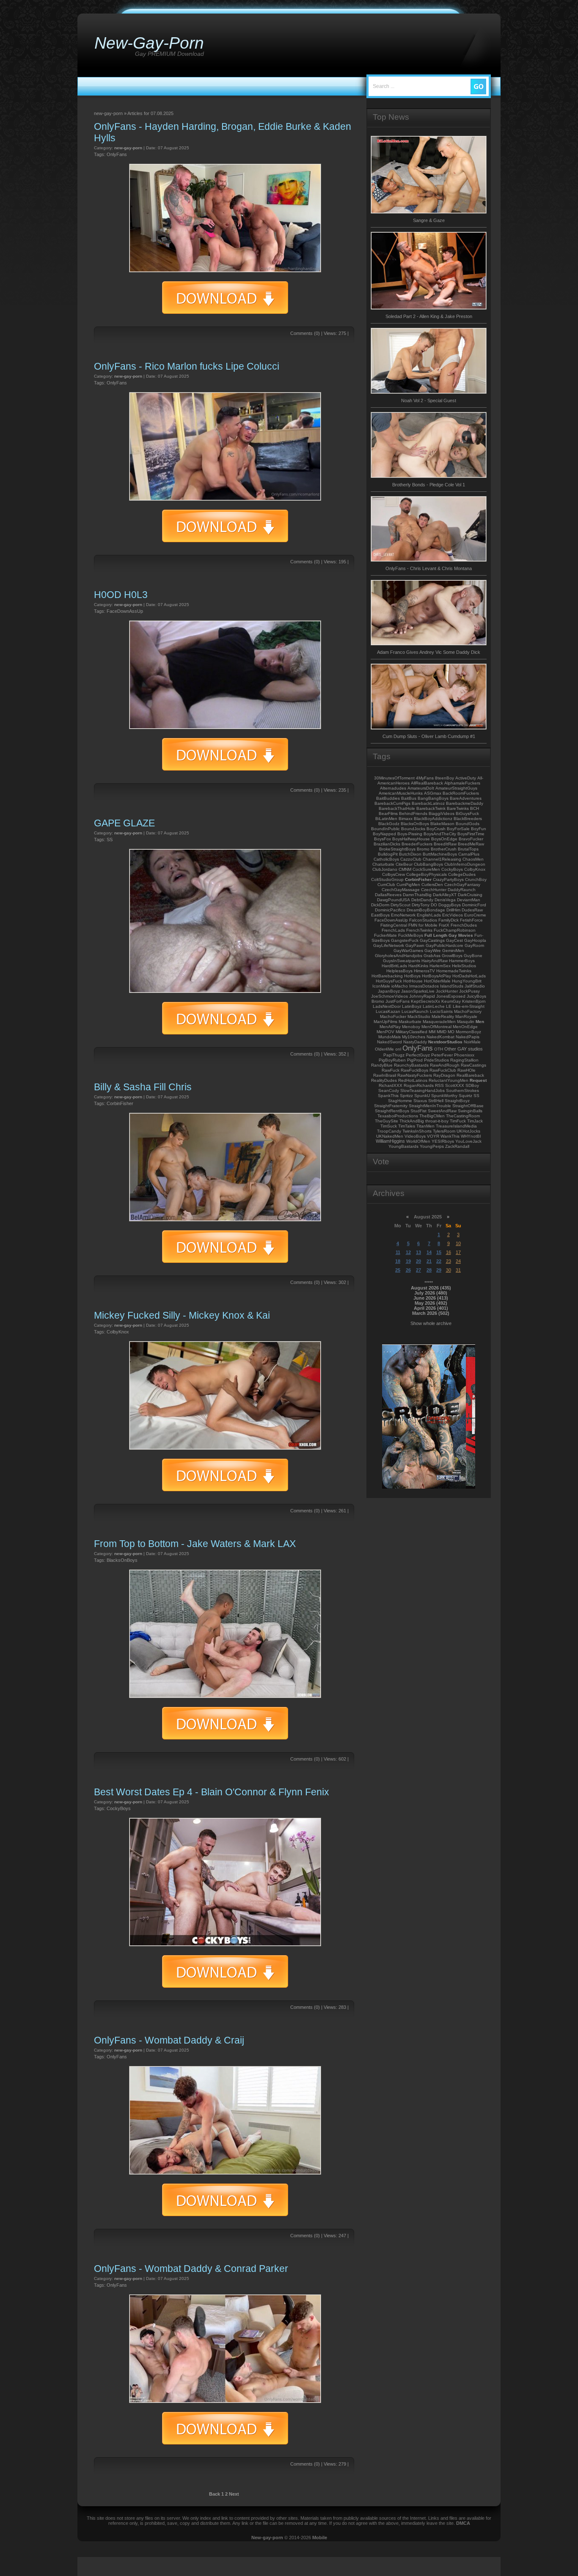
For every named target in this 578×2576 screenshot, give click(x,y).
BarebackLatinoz (428, 803)
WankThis (450, 1136)
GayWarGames (408, 951)
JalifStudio (475, 986)
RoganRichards (419, 1085)
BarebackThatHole (397, 808)
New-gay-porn (267, 2538)
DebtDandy (422, 900)
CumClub (386, 885)
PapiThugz (394, 1055)
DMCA (463, 2523)
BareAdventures (466, 798)
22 (439, 1261)
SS (110, 839)
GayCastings (432, 940)
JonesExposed (451, 996)
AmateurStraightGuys (456, 788)
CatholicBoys (386, 859)
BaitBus (409, 798)
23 (449, 1261)
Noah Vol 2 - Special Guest (429, 401)
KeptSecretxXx (425, 1001)
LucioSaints (441, 1011)
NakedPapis (468, 1037)
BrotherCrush (444, 849)
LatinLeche (434, 1006)
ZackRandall (457, 1146)
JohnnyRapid (422, 996)
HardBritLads (394, 966)
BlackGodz (389, 824)
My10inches (414, 1037)
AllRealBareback (427, 783)
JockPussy (469, 991)
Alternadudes (393, 788)
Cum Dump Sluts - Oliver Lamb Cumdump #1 (429, 736)
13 (418, 1252)
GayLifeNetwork (389, 945)
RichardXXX (391, 1085)
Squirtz (465, 1096)
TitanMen (425, 1126)
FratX (444, 925)
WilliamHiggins (390, 1141)
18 (398, 1261)
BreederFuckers (417, 844)
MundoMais (389, 1037)
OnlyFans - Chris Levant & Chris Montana (429, 568)
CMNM (405, 869)
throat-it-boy (437, 1121)
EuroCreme (475, 915)
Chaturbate (383, 864)
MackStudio (419, 1016)
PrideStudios (436, 1060)
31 (458, 1270)
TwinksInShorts (417, 1131)
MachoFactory (468, 1011)
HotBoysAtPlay (436, 976)
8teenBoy (445, 778)
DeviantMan (469, 900)
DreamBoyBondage (426, 910)
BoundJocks (413, 829)
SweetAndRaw (442, 1111)
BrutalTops (468, 849)
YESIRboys (443, 1141)
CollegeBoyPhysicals (427, 874)
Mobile (320, 2538)
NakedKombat (440, 1037)
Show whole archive (431, 1323)
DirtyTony (421, 905)
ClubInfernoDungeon (465, 864)
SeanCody (389, 1090)
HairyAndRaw (435, 961)
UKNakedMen (390, 1136)
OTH (439, 1049)
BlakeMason (442, 824)
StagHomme (400, 1101)
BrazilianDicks (387, 844)
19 (408, 1261)
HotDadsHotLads (469, 976)
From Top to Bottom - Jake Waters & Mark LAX (195, 1544)
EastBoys (380, 915)
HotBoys (412, 976)
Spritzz (406, 1096)
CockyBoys (119, 1808)
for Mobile (428, 925)
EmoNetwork (403, 915)
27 (418, 1270)
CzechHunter (434, 890)
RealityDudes (384, 1080)
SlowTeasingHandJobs (422, 1090)
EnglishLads (429, 915)
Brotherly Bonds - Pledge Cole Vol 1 (429, 485)
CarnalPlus (469, 854)
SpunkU (422, 1096)
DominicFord (474, 905)
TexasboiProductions (398, 1116)
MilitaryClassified (411, 1032)
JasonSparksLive (418, 991)
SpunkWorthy (444, 1096)
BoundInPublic (385, 829)
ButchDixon (410, 854)
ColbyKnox (118, 1332)
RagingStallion (464, 1060)
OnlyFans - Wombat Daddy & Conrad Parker (191, 2269)
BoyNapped (384, 834)
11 (398, 1252)
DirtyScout (400, 905)
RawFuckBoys (414, 1070)
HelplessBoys (399, 971)
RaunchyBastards (411, 1065)
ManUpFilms (385, 1022)
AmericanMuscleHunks (401, 793)
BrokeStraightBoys (397, 849)
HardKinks (418, 966)
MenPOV (385, 1032)
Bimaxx (406, 819)
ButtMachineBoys (440, 854)
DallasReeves (388, 895)
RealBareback (470, 1075)
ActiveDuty (466, 778)
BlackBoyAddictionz (433, 819)
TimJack (475, 1121)
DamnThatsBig (417, 895)
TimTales (407, 1126)
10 (458, 1243)
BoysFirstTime (471, 834)
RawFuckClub (443, 1070)
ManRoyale (466, 1016)
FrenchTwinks (419, 930)
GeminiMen (453, 951)
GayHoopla (475, 940)
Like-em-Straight (469, 1006)
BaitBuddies (388, 798)
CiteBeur (404, 864)
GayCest (454, 940)
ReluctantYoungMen (449, 1080)
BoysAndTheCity (440, 834)
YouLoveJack (468, 1141)
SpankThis (388, 1096)
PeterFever (442, 1055)
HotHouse (413, 981)
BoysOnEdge (444, 839)
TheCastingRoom (463, 1116)
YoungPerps (432, 1146)
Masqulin (466, 1022)
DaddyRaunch (462, 890)
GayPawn (415, 945)
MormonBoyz (468, 1032)
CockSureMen (426, 869)
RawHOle (467, 1070)
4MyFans (425, 778)
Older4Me (384, 1049)
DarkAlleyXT (445, 895)
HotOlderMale (437, 981)
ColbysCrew (394, 874)
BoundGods (468, 824)
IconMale (381, 986)
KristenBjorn (474, 1001)
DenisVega (445, 900)
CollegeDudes (462, 874)
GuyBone (473, 956)
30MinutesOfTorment (394, 778)
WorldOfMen (418, 1141)
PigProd (415, 1060)
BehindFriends (413, 813)
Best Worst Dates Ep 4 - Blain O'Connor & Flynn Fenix (212, 1792)
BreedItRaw (445, 844)
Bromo (423, 849)
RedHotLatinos (413, 1080)
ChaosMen (473, 859)
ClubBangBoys (428, 864)
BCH (475, 808)
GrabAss (432, 956)
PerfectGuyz (418, 1055)
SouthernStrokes (462, 1090)
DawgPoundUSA (394, 900)
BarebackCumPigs (392, 803)
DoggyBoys (450, 905)
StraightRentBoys (392, 1111)
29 (439, 1270)
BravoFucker (471, 839)
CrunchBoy (476, 879)
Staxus (420, 1101)
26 (408, 1270)
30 (449, 1270)
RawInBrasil (385, 1075)
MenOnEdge (465, 1027)
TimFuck (458, 1121)
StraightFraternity (391, 1106)
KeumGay (451, 1001)
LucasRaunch (415, 1011)
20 (418, 1261)
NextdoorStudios (445, 1042)
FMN (413, 925)
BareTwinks (458, 808)
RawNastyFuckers (415, 1075)
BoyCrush (436, 829)
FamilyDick (449, 920)
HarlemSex (440, 966)
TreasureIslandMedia (456, 1126)
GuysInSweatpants (402, 961)
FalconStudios (423, 920)
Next (234, 2494)
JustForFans (398, 1001)
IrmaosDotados (424, 986)
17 (458, 1252)
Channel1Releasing (442, 859)
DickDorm (380, 905)
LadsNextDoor (387, 1006)
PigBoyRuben (392, 1060)
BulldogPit (388, 854)
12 (408, 1252)
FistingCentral (394, 925)
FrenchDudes (464, 925)
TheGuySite (387, 1121)
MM (432, 1032)
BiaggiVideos (442, 813)
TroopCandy (389, 1131)
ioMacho (400, 986)
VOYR (433, 1136)
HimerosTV (424, 971)
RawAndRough (445, 1065)
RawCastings (473, 1065)
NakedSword (389, 1042)
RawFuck (391, 1070)
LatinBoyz (412, 1006)
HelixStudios (464, 966)
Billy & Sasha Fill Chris (143, 1087)
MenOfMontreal (436, 1027)
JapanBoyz (389, 991)
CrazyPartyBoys (448, 879)
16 (449, 1252)
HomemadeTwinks (454, 971)
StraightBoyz (457, 1101)
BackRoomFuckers (461, 793)
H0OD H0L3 (121, 595)
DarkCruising (470, 895)
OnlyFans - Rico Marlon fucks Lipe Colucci (187, 366)
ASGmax (433, 793)
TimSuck (389, 1126)
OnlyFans (117, 154)
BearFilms (388, 813)
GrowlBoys (452, 956)
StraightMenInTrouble (430, 1106)
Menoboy (411, 1027)
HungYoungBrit (467, 981)
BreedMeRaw (471, 844)
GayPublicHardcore (445, 945)
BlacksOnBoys (122, 1560)
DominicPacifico (390, 910)
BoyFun (479, 829)
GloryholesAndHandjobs (399, 956)
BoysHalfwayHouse (411, 839)
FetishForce (471, 920)
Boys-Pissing (410, 834)
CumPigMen (408, 885)
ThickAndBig (412, 1121)
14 (429, 1252)
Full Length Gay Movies (449, 935)
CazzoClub (411, 859)
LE (449, 1006)
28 (429, 1270)
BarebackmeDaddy (465, 803)
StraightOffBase (468, 1106)
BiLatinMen (386, 819)
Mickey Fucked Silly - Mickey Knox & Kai (182, 1315)
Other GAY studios (464, 1049)
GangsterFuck (405, 940)
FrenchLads (393, 930)
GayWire (433, 951)
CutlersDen (432, 885)
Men (480, 1022)
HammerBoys (462, 961)
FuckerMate (385, 935)
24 (458, 1261)
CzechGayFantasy (462, 885)
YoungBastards (403, 1146)
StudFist (418, 1111)
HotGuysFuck (389, 981)
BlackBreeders (468, 819)
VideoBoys (415, 1136)
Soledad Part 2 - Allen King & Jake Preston (429, 316)
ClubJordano (385, 869)
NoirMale (472, 1042)
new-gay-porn (128, 148)
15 (439, 1252)
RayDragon (444, 1075)
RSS (439, 1085)
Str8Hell (436, 1101)
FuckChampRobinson (455, 930)
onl (398, 1049)
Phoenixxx (464, 1055)
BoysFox (383, 839)
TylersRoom (444, 1131)
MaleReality (443, 1016)
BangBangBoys (433, 798)
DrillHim (453, 910)
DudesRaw (472, 910)
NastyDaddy (415, 1042)
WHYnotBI (471, 1136)
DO (434, 905)
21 (429, 1261)
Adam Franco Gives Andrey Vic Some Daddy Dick (429, 652)
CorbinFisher (120, 1103)
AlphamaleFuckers (462, 783)
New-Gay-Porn (149, 43)
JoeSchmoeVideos (389, 996)
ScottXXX (455, 1085)
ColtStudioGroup (387, 879)
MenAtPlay (390, 1027)
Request (478, 1080)
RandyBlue (382, 1065)
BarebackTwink (431, 808)
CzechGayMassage (401, 890)
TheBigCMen (432, 1116)
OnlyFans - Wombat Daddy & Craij (169, 2040)
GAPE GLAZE (124, 823)
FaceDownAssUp (125, 611)
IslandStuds (452, 986)
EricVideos (453, 915)
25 (398, 1270)
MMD (442, 1032)
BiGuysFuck (467, 813)
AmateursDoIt (421, 788)
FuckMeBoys (411, 935)
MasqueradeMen (439, 1022)
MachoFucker (393, 1016)
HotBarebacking (387, 976)
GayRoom (474, 945)
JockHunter (447, 991)
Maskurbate (410, 1022)
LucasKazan (388, 1011)
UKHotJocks (468, 1131)
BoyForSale (458, 829)
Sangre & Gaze (429, 220)
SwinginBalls (470, 1111)
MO (451, 1032)
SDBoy (472, 1085)
